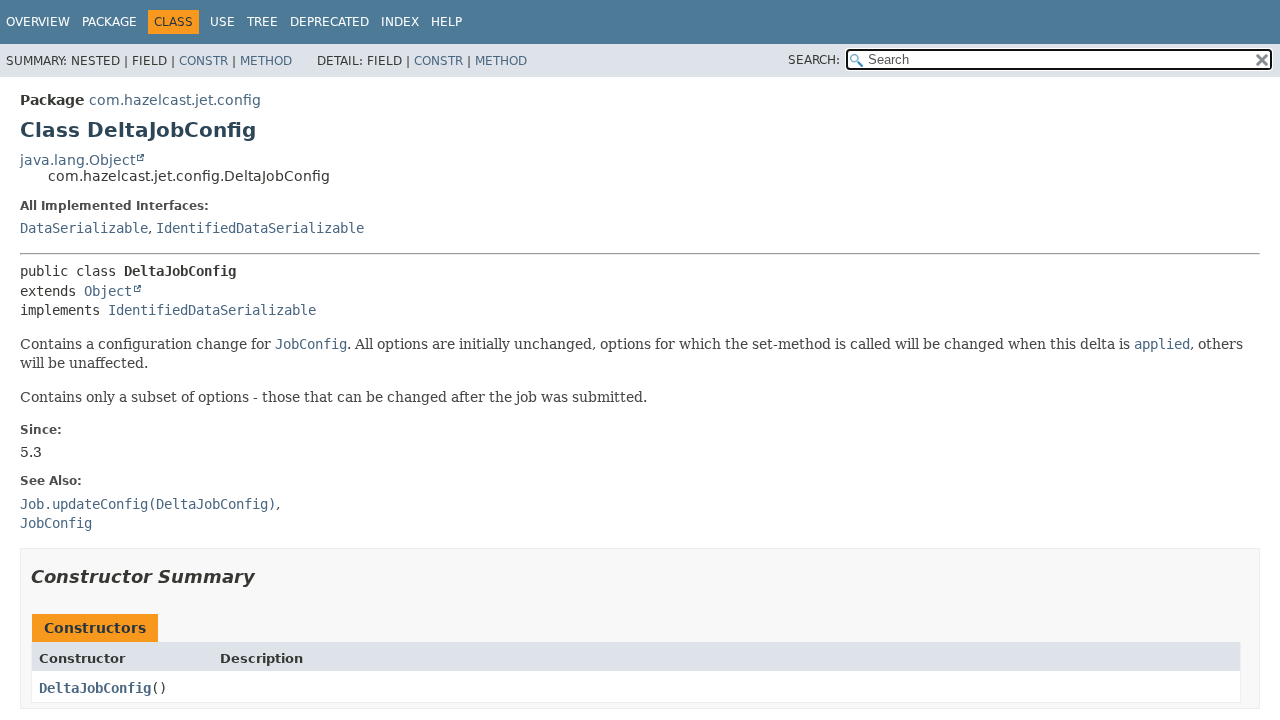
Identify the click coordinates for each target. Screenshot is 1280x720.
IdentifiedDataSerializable (260, 228)
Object (108, 291)
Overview (38, 22)
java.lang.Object (77, 160)
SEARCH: (814, 60)
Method (266, 61)
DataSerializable (84, 228)
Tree (262, 22)
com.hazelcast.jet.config (175, 100)
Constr (203, 61)
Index (400, 22)
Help (446, 22)
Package (109, 22)
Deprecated (329, 22)
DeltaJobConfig (95, 688)
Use (222, 22)
